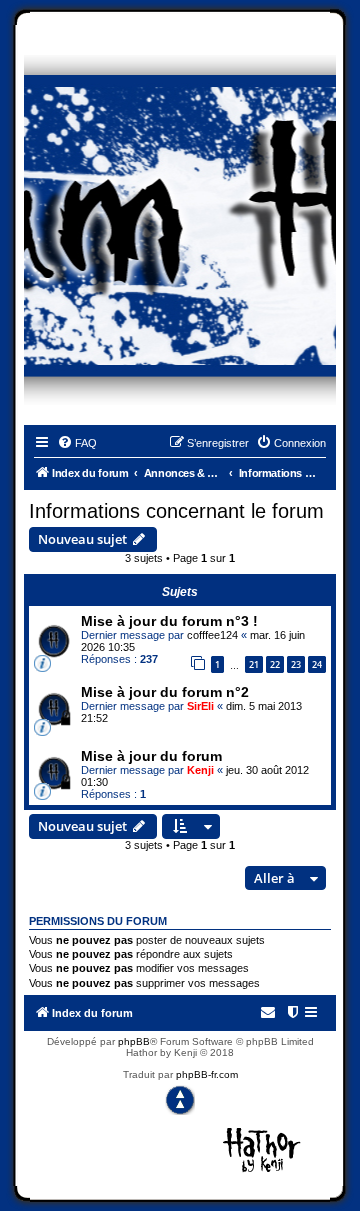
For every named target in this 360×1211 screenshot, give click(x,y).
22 (275, 664)
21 (254, 664)
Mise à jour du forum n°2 (165, 692)
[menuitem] (77, 443)
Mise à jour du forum (151, 756)
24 (317, 664)
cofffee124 (212, 635)
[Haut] (180, 1100)
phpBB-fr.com (207, 1074)
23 (296, 664)
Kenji (200, 770)
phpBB (134, 1041)
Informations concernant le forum (176, 511)
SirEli (200, 706)
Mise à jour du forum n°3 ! (169, 621)
